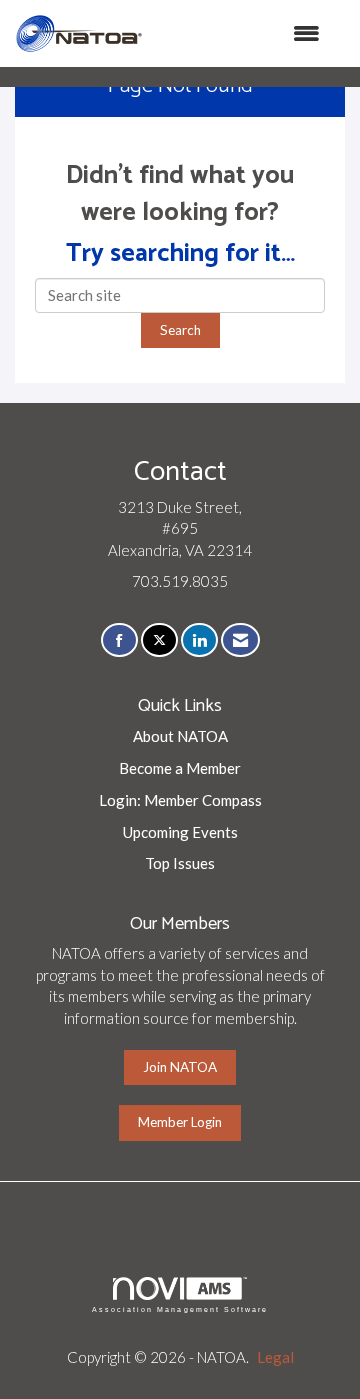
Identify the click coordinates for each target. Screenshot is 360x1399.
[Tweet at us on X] (159, 640)
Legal (275, 1357)
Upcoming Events (180, 832)
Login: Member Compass (180, 800)
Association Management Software (180, 1309)
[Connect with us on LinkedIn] (199, 640)
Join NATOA (180, 1067)
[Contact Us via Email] (240, 640)
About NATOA (180, 736)
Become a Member (180, 768)
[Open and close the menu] (241, 33)
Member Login (180, 1122)
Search (180, 330)
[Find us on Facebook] (119, 640)
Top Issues (180, 863)
